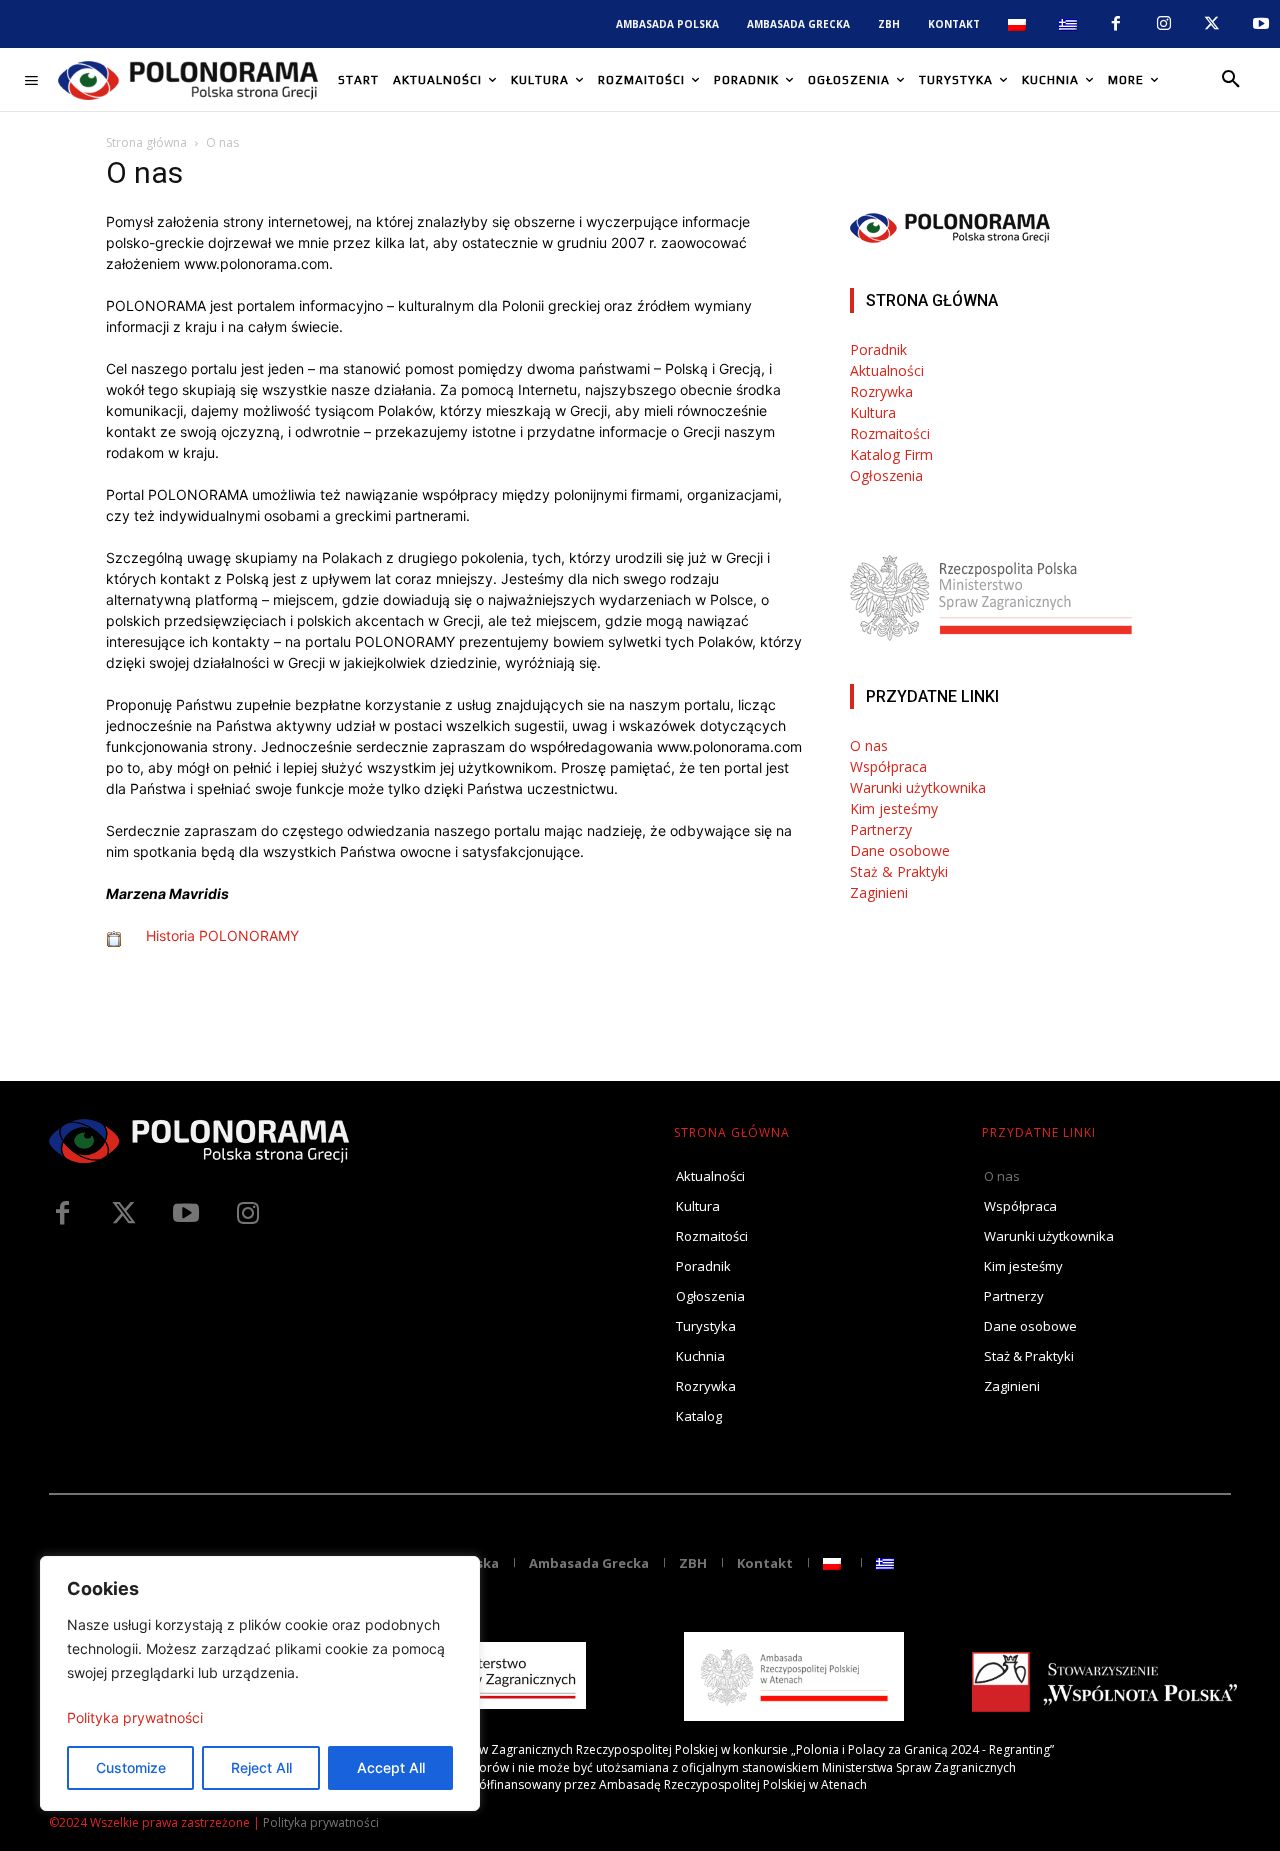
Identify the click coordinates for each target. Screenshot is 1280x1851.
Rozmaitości (890, 433)
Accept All (391, 1767)
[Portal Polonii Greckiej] (188, 80)
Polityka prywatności (135, 1717)
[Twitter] (124, 1214)
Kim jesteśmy (894, 808)
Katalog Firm (891, 454)
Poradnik (878, 349)
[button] (1231, 80)
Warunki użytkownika (918, 787)
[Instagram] (1164, 24)
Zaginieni (879, 892)
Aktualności (887, 370)
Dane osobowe (900, 850)
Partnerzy (881, 829)
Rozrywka (881, 391)
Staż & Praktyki (899, 871)
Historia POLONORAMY (222, 935)
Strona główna (146, 142)
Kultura (873, 412)
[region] (260, 1683)
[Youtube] (1261, 24)
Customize (131, 1767)
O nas (869, 745)
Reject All (261, 1767)
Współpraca (888, 766)
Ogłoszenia (886, 475)
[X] (1212, 24)
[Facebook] (1115, 24)
